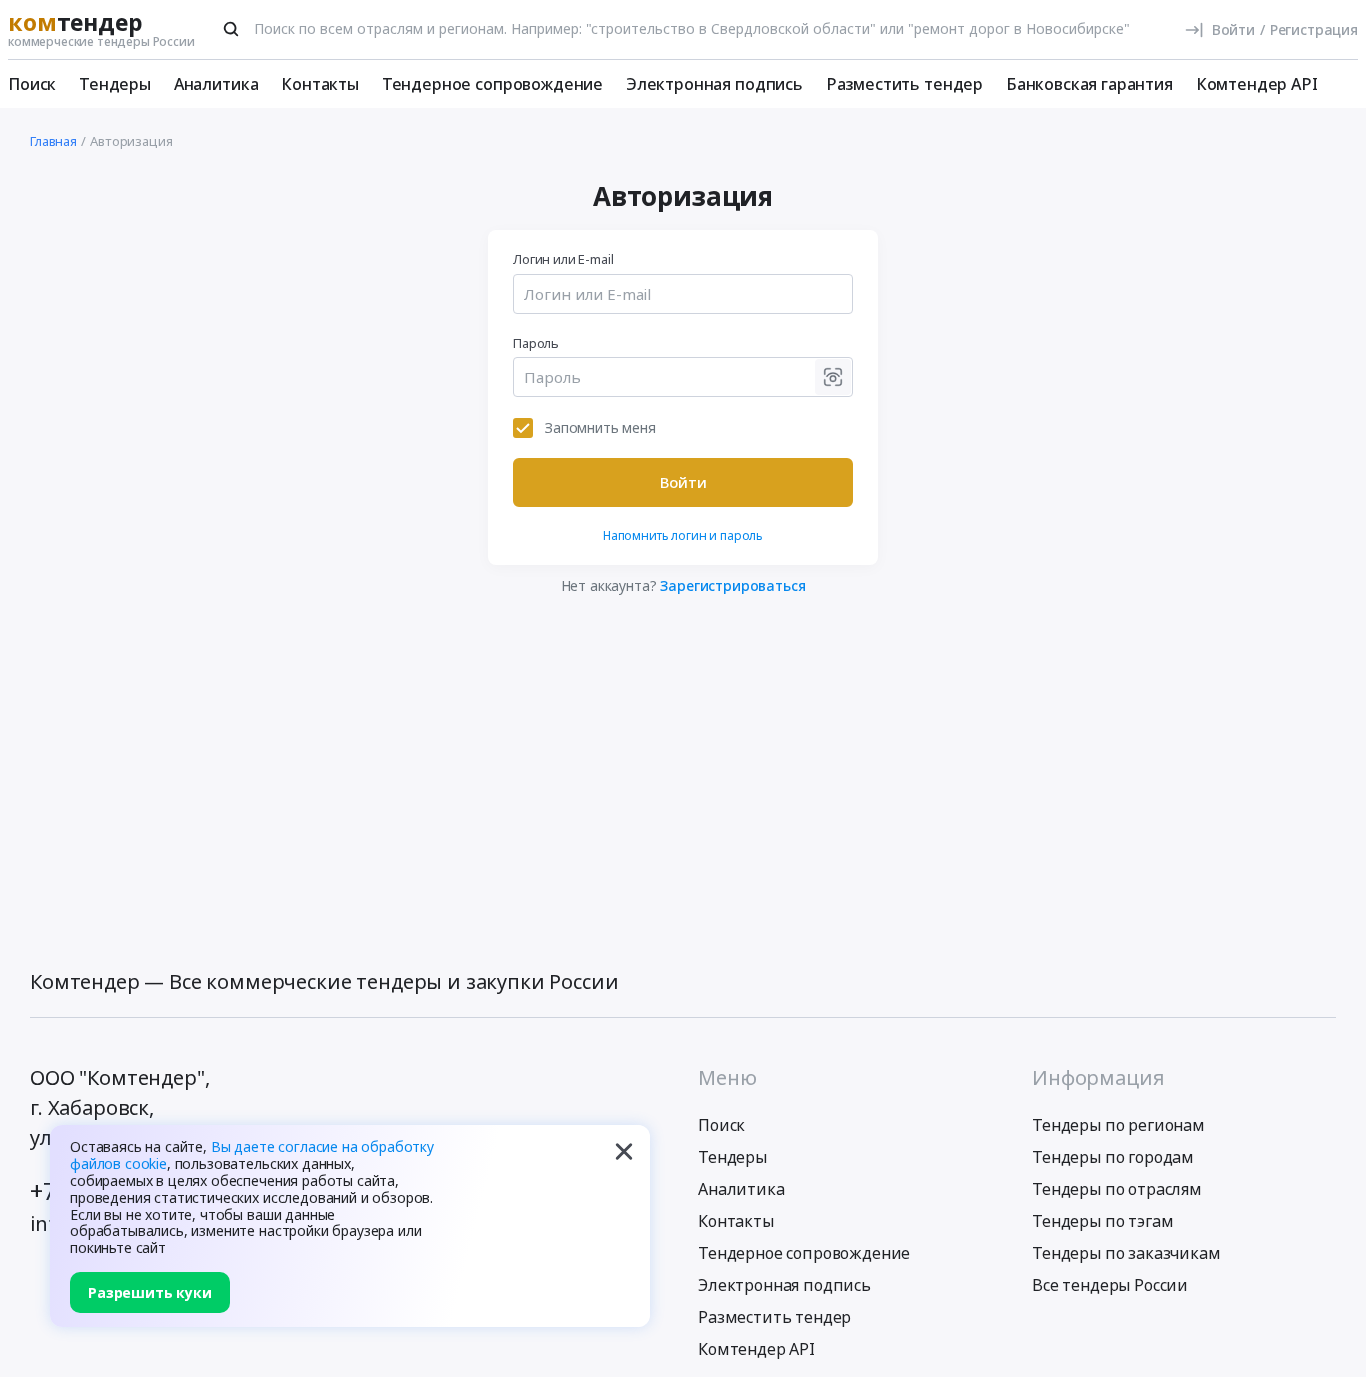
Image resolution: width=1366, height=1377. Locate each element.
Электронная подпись (714, 84)
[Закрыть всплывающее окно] (624, 1151)
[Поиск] (231, 29)
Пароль (536, 343)
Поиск (32, 84)
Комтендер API (1257, 84)
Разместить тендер (904, 84)
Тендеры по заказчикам (1126, 1253)
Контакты (320, 84)
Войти (683, 482)
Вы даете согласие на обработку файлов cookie (252, 1155)
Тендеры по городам (1113, 1157)
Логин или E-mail (563, 259)
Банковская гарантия (1089, 84)
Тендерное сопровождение (492, 84)
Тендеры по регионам (1118, 1125)
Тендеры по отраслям (1117, 1189)
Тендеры (115, 84)
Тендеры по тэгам (1102, 1221)
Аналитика (216, 84)
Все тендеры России (1110, 1285)
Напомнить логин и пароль (683, 535)
